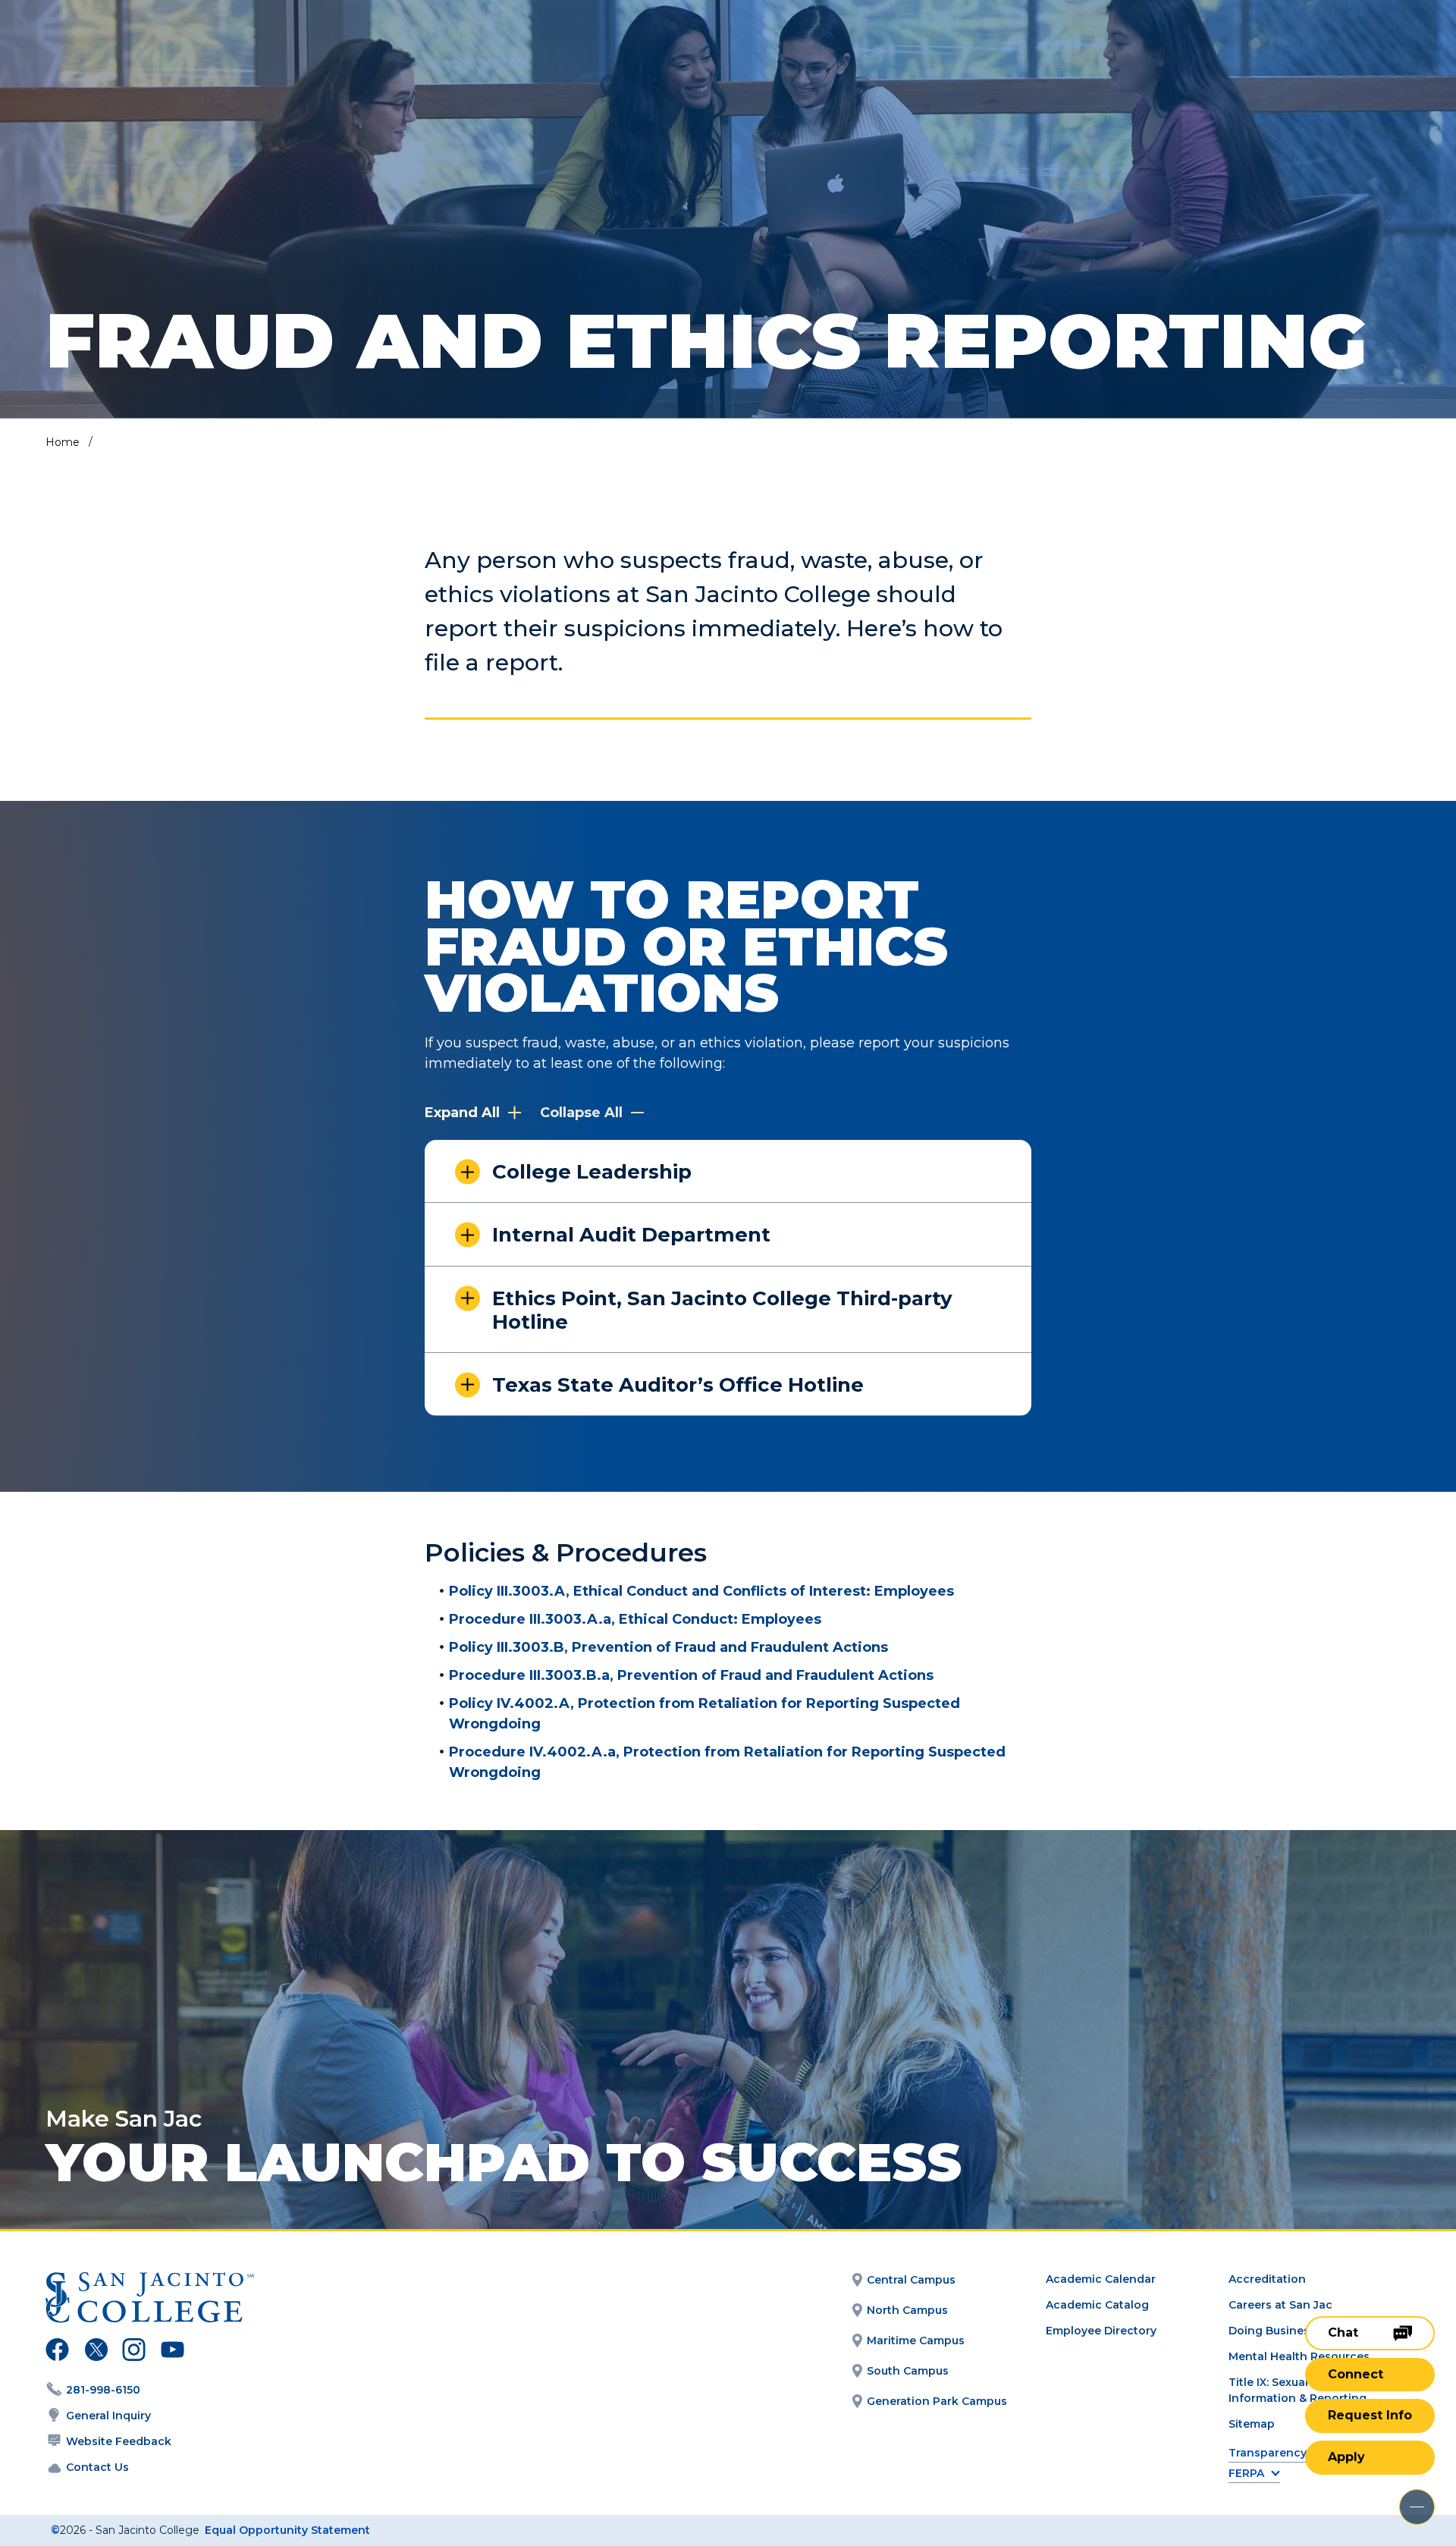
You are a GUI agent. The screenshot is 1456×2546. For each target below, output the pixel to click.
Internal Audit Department (631, 1235)
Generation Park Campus (937, 2401)
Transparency (1268, 2453)
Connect (1356, 2374)
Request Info (1370, 2415)
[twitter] (96, 2352)
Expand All (464, 1113)
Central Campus (911, 2280)
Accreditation (1267, 2279)
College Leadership (592, 1172)
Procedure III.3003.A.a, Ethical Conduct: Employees (635, 1619)
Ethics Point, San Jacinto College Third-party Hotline (722, 1310)
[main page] (123, 54)
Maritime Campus (916, 2340)
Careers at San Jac (1280, 2305)
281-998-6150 (103, 2390)
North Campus (907, 2310)
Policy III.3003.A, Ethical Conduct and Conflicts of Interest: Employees (701, 1591)
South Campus (908, 2371)
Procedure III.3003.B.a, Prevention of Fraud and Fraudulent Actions (691, 1675)
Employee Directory (1101, 2331)
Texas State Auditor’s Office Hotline (678, 1385)
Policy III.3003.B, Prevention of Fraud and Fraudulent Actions (668, 1647)
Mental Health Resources (1299, 2356)
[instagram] (134, 2352)
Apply (1346, 2457)
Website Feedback (119, 2441)
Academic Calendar (1101, 2279)
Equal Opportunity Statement (287, 2530)
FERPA (1246, 2474)
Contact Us (97, 2467)
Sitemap (1252, 2424)
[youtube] (171, 2352)
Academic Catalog (1097, 2305)
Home (63, 442)
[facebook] (57, 2352)
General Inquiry (108, 2416)
